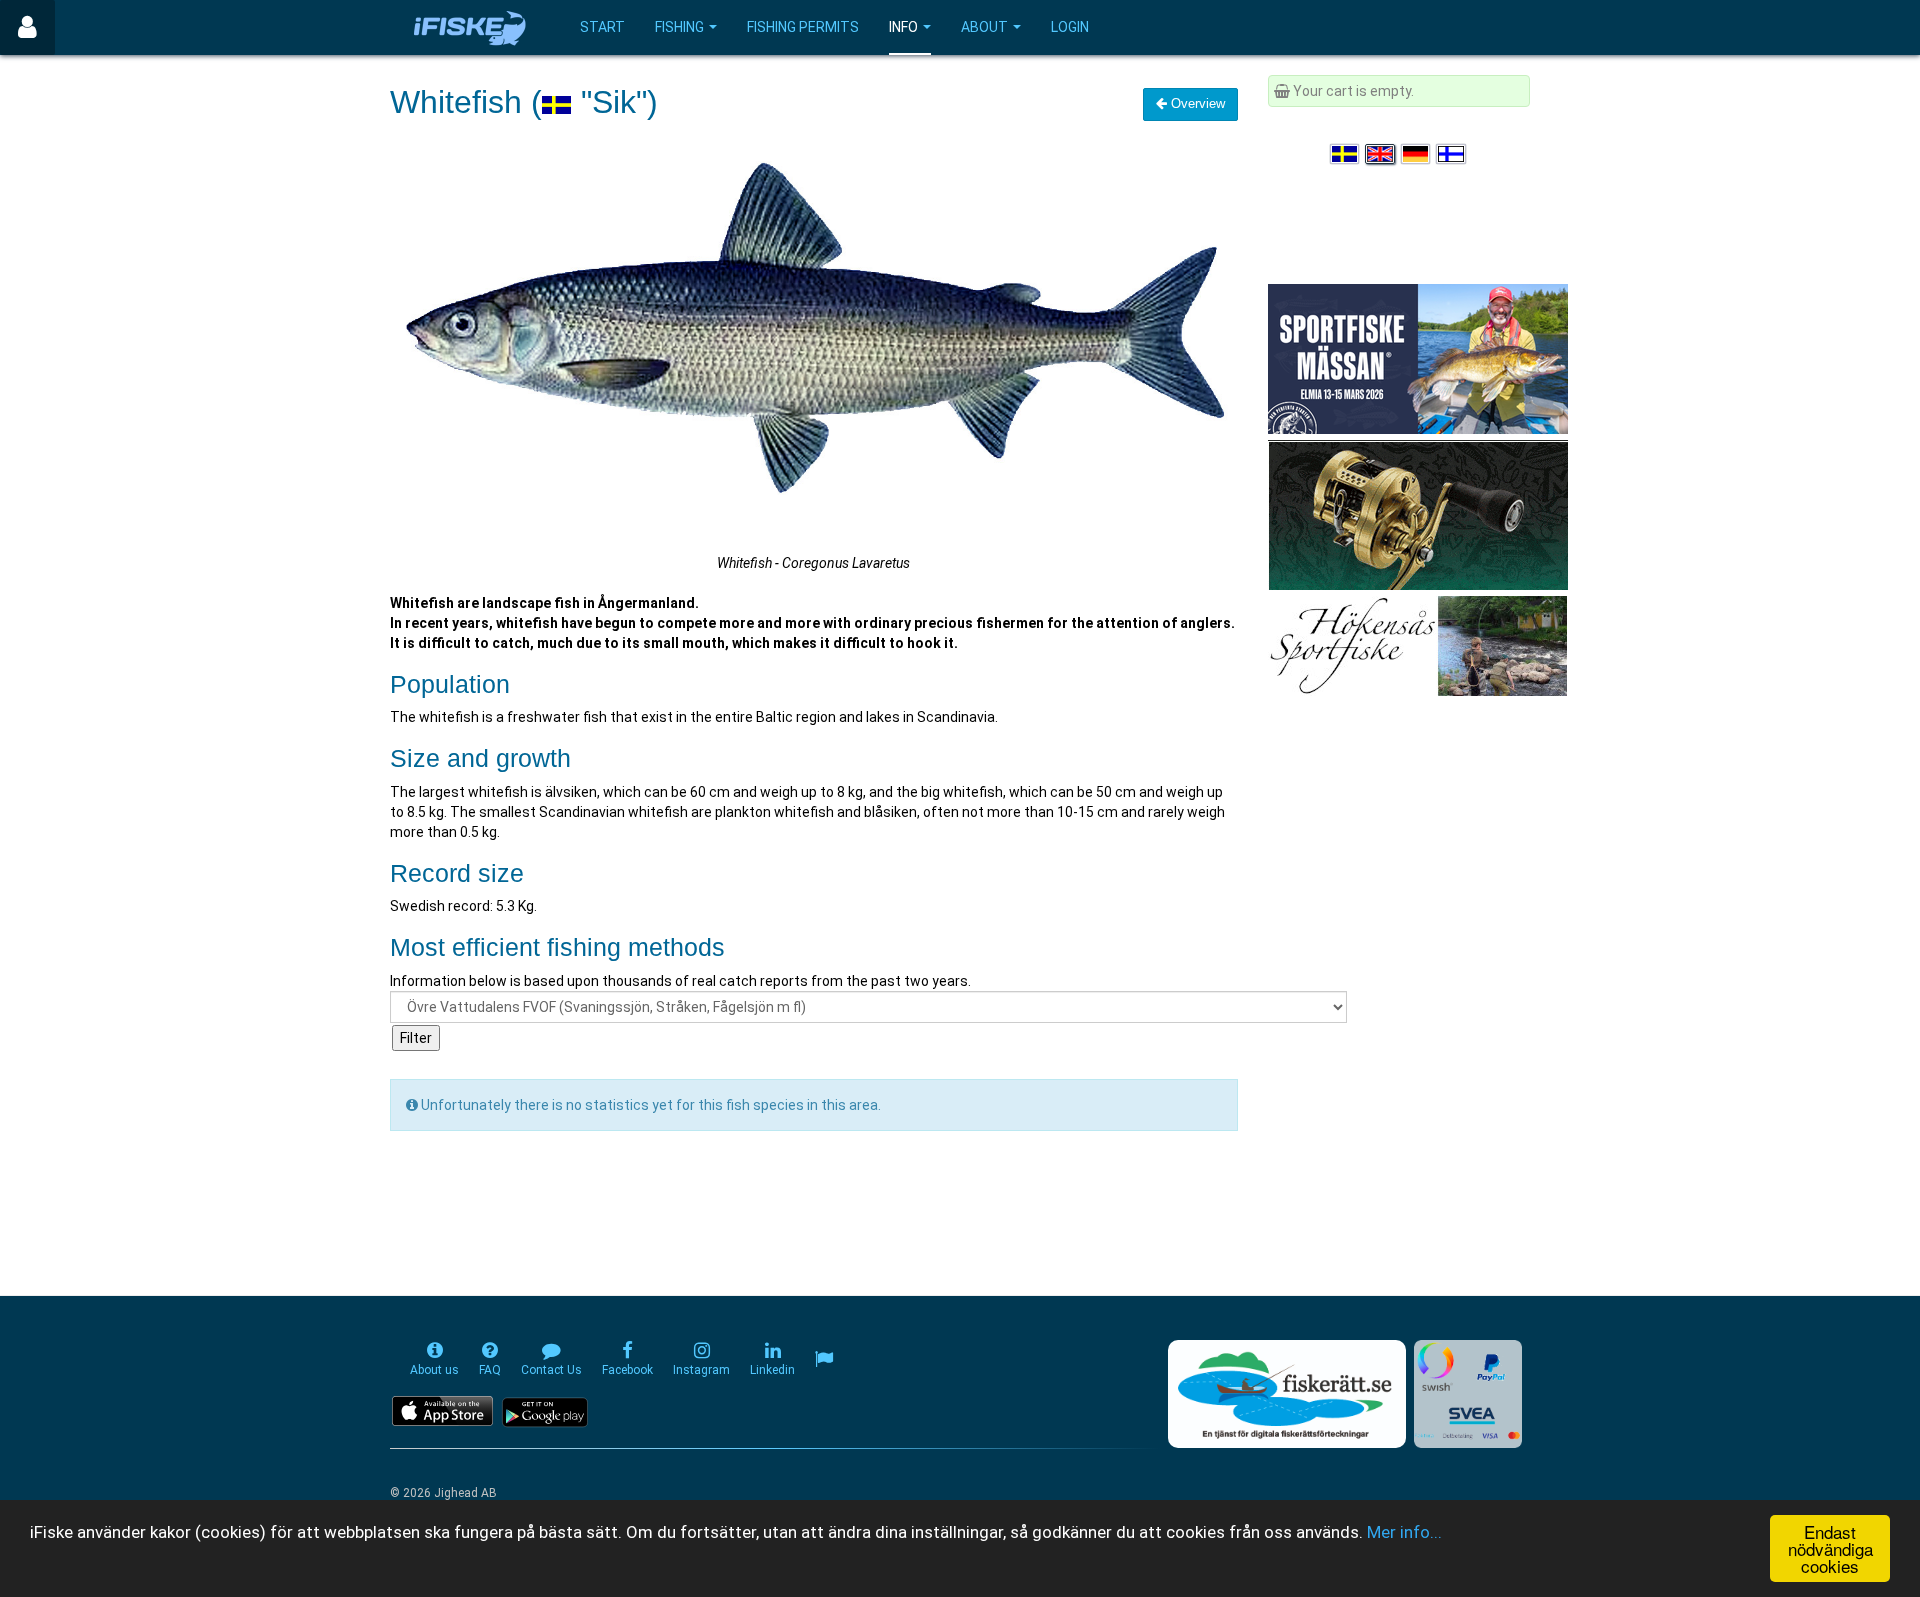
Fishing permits (803, 27)
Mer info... (1404, 1532)
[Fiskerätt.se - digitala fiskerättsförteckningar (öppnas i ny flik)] (1287, 1394)
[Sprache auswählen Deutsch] (1417, 154)
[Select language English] (1381, 154)
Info (903, 27)
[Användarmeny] (27, 27)
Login (1070, 27)
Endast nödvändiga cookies (1830, 1548)
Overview (1196, 103)
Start (602, 27)
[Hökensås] (1417, 645)
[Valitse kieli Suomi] (1452, 154)
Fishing (679, 27)
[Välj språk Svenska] (1346, 154)
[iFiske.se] (470, 27)
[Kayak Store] (1418, 514)
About (984, 27)
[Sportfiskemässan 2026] (1418, 358)
